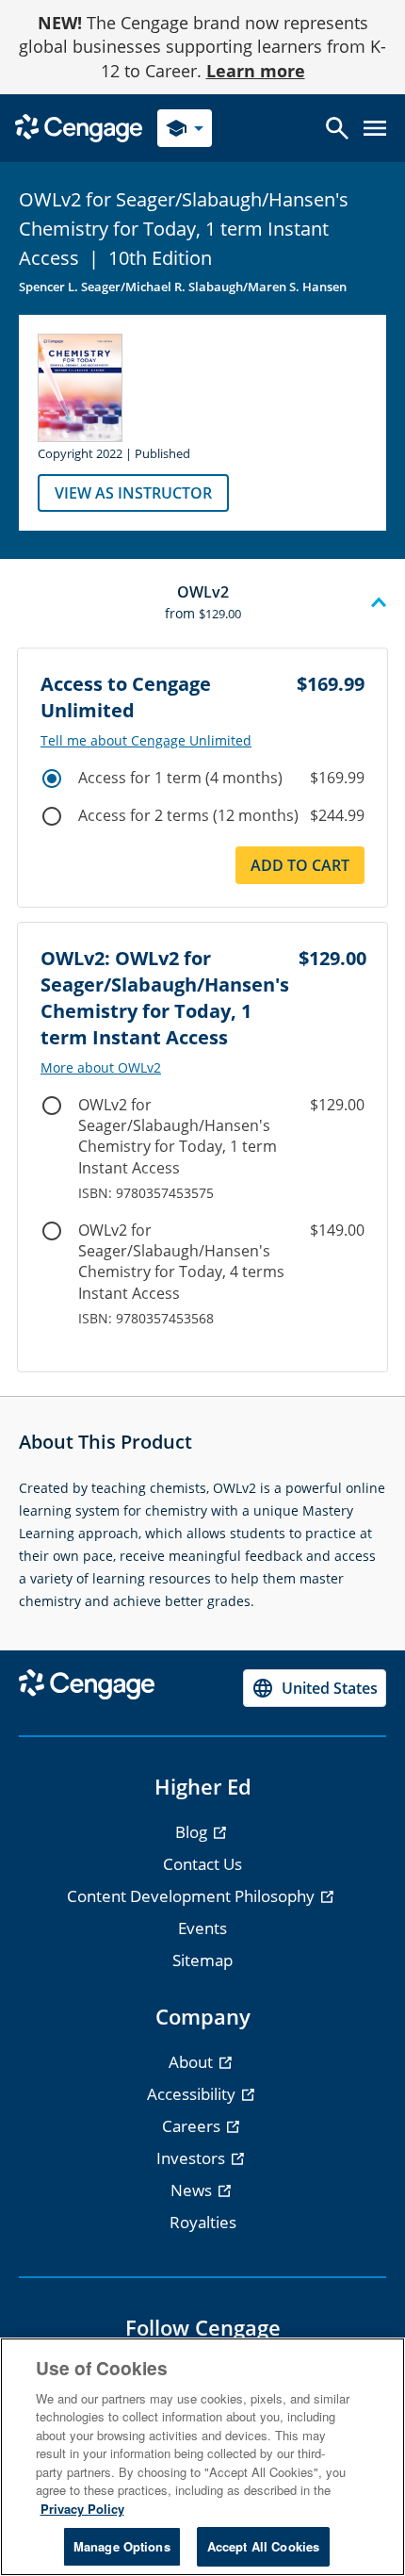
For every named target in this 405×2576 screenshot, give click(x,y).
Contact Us (202, 1864)
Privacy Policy (82, 2509)
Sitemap (202, 1960)
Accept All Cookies (263, 2546)
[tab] (202, 603)
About (193, 2062)
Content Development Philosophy (193, 1896)
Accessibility (193, 2094)
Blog (193, 1832)
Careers (193, 2126)
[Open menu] (375, 128)
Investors (193, 2158)
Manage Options (122, 2546)
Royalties (203, 2222)
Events (202, 1928)
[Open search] (337, 128)
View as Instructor (133, 493)
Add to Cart (300, 865)
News (193, 2190)
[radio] (52, 779)
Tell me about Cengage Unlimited (146, 741)
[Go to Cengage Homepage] (79, 127)
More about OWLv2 (101, 1068)
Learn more (256, 71)
